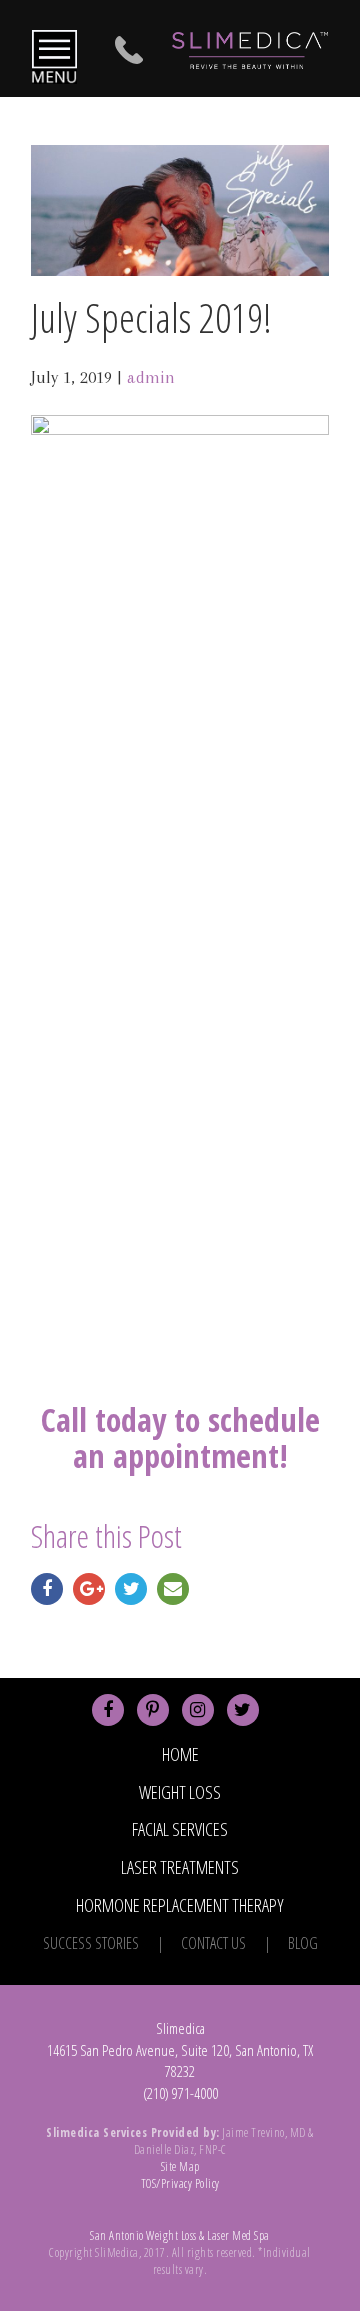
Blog (303, 1943)
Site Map (180, 2166)
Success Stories (91, 1943)
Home (180, 1754)
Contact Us (213, 1943)
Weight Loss (180, 1792)
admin (151, 377)
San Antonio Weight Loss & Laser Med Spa (180, 2235)
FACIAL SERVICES (180, 1829)
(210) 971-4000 (180, 2093)
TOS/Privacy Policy (180, 2183)
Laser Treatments (180, 1867)
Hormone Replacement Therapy (180, 1905)
